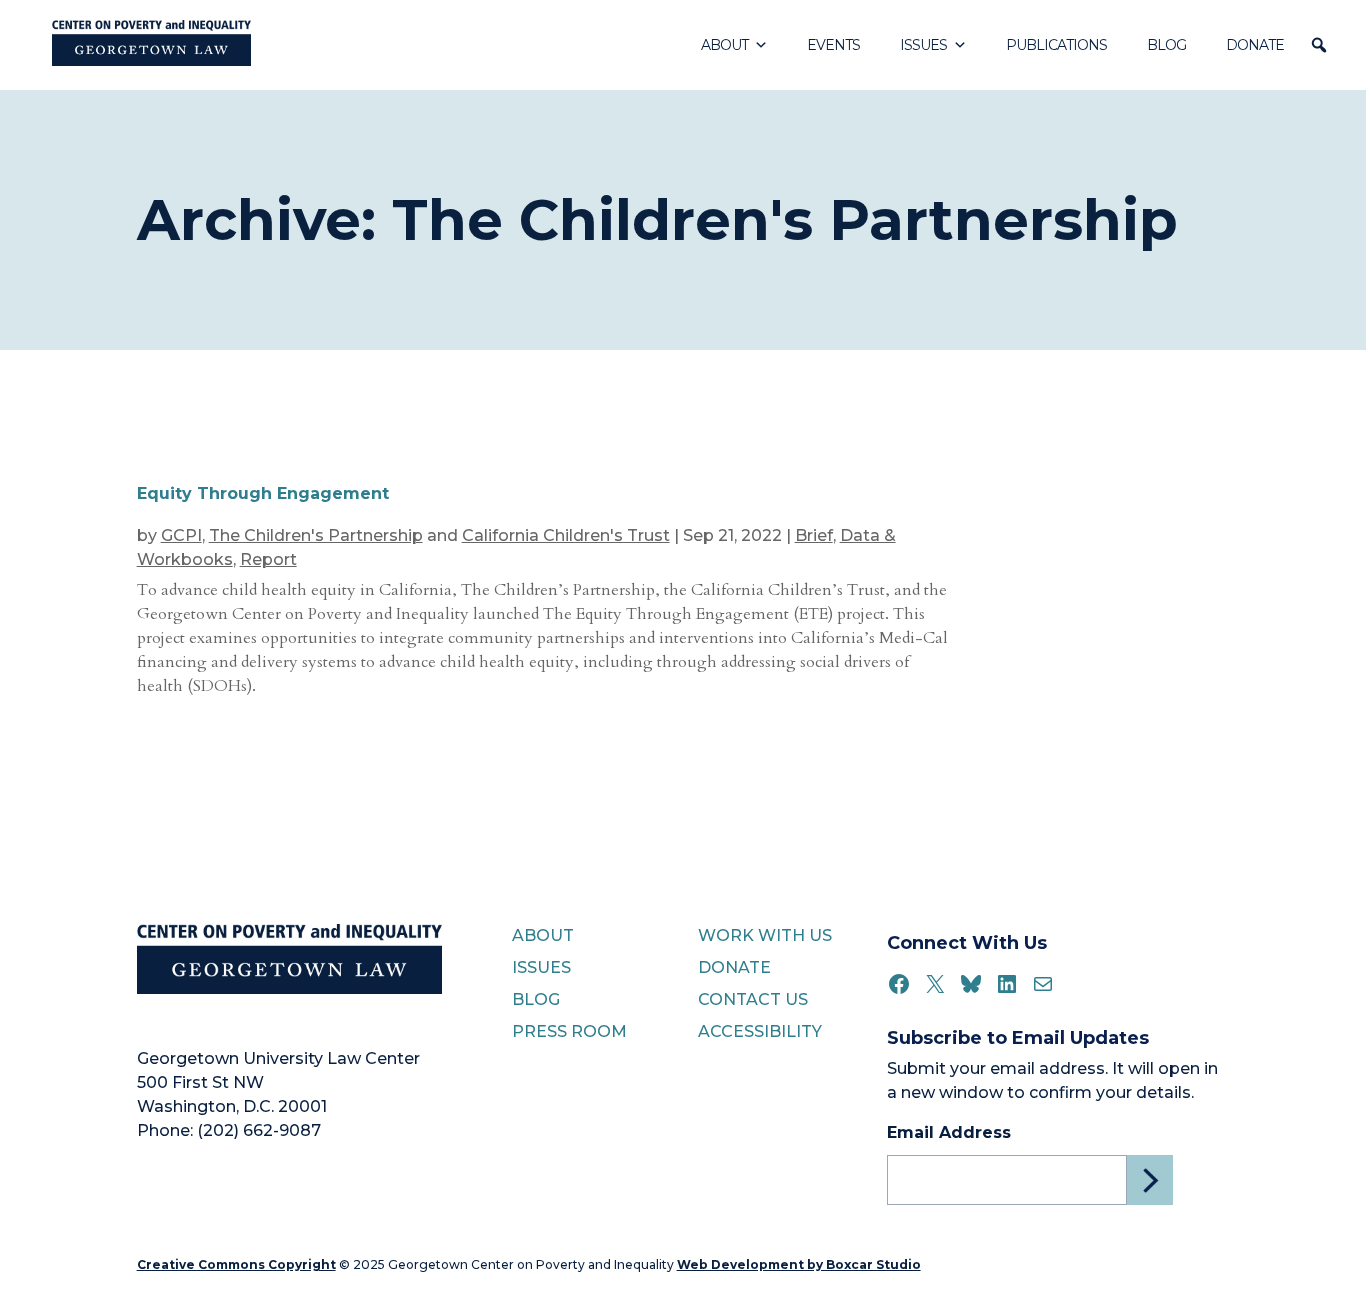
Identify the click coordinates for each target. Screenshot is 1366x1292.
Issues (923, 45)
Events (833, 45)
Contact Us (753, 999)
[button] (1319, 45)
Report (268, 559)
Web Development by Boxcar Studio (799, 1264)
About (724, 45)
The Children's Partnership (316, 535)
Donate (1255, 45)
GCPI (181, 535)
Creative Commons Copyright (236, 1264)
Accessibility (760, 1031)
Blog (1166, 45)
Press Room (569, 1031)
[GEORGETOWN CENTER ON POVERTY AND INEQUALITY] (151, 45)
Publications (1056, 45)
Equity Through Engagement (263, 493)
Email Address (949, 1132)
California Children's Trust (566, 535)
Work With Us (765, 935)
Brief (814, 535)
